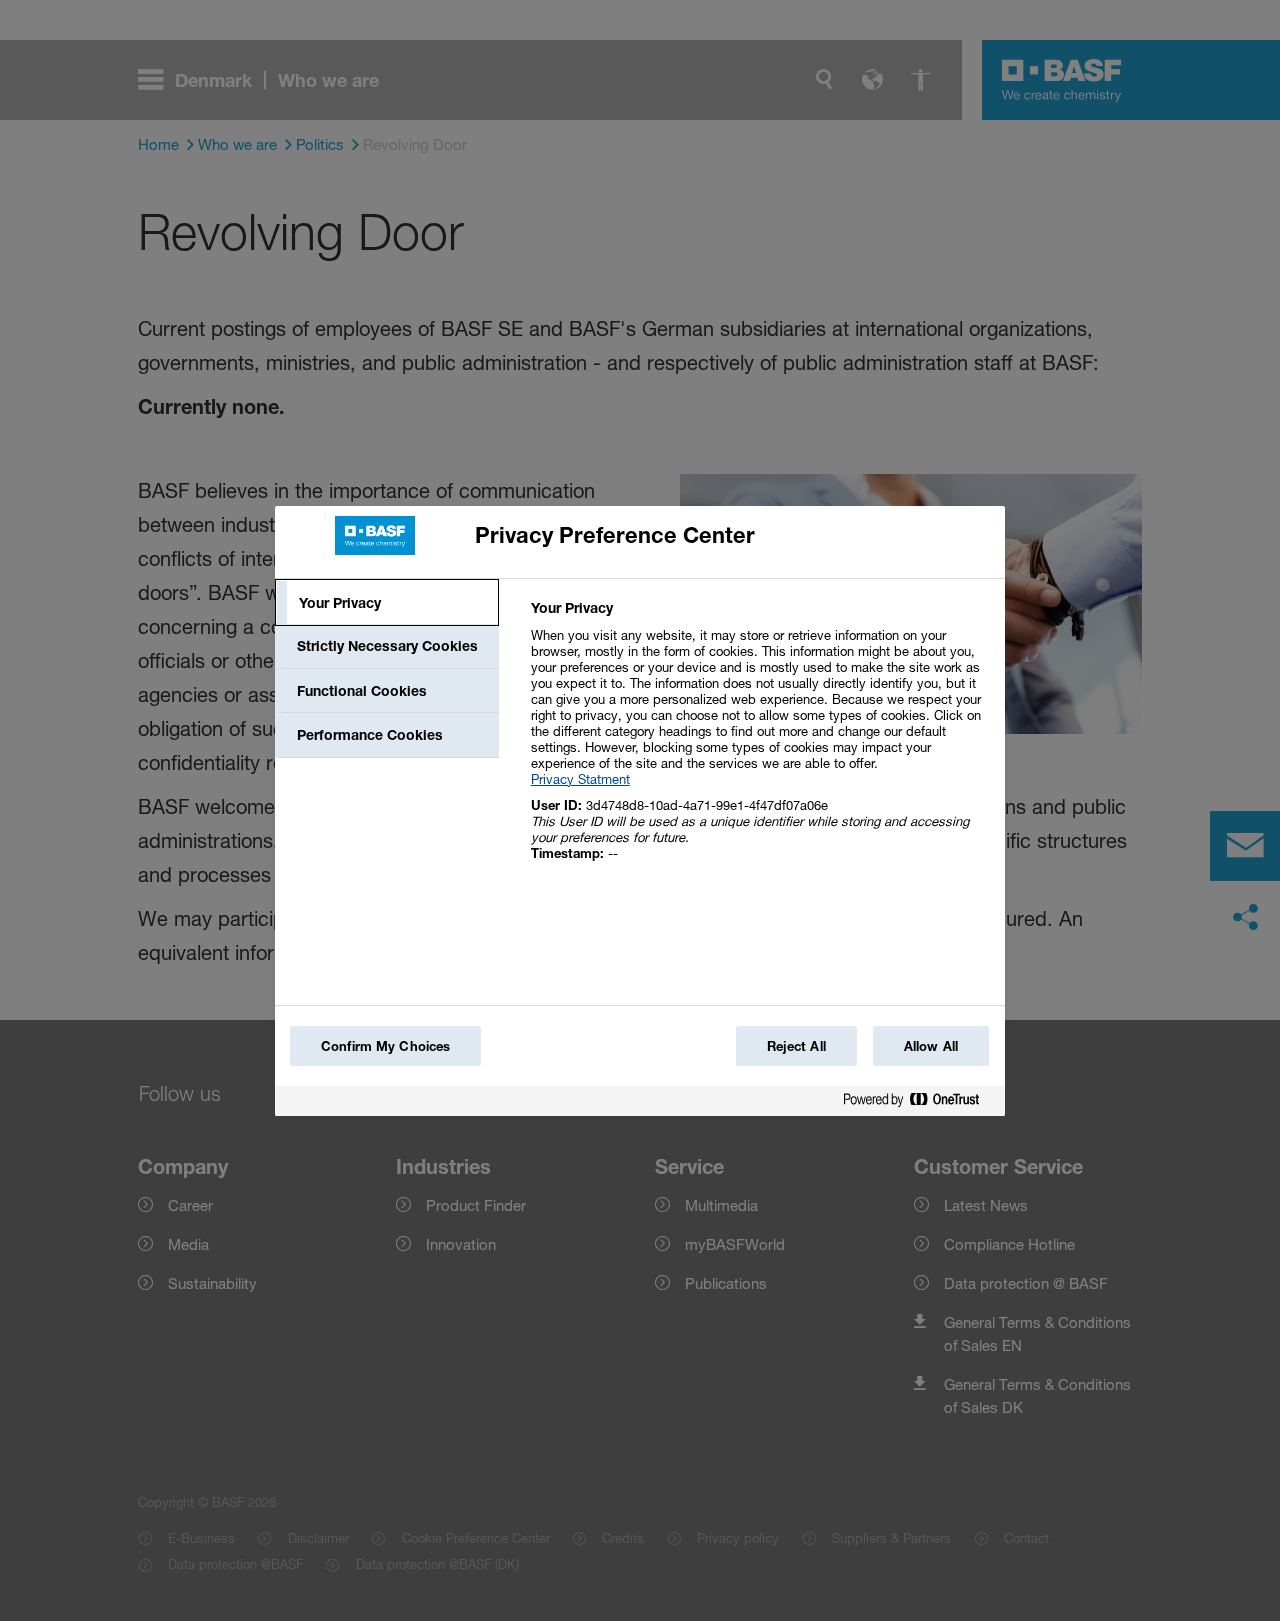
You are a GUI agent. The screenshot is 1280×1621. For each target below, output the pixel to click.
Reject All (796, 1046)
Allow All (931, 1046)
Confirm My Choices (385, 1046)
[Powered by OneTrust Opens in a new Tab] (919, 1103)
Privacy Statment (580, 779)
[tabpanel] (759, 741)
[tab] (387, 603)
